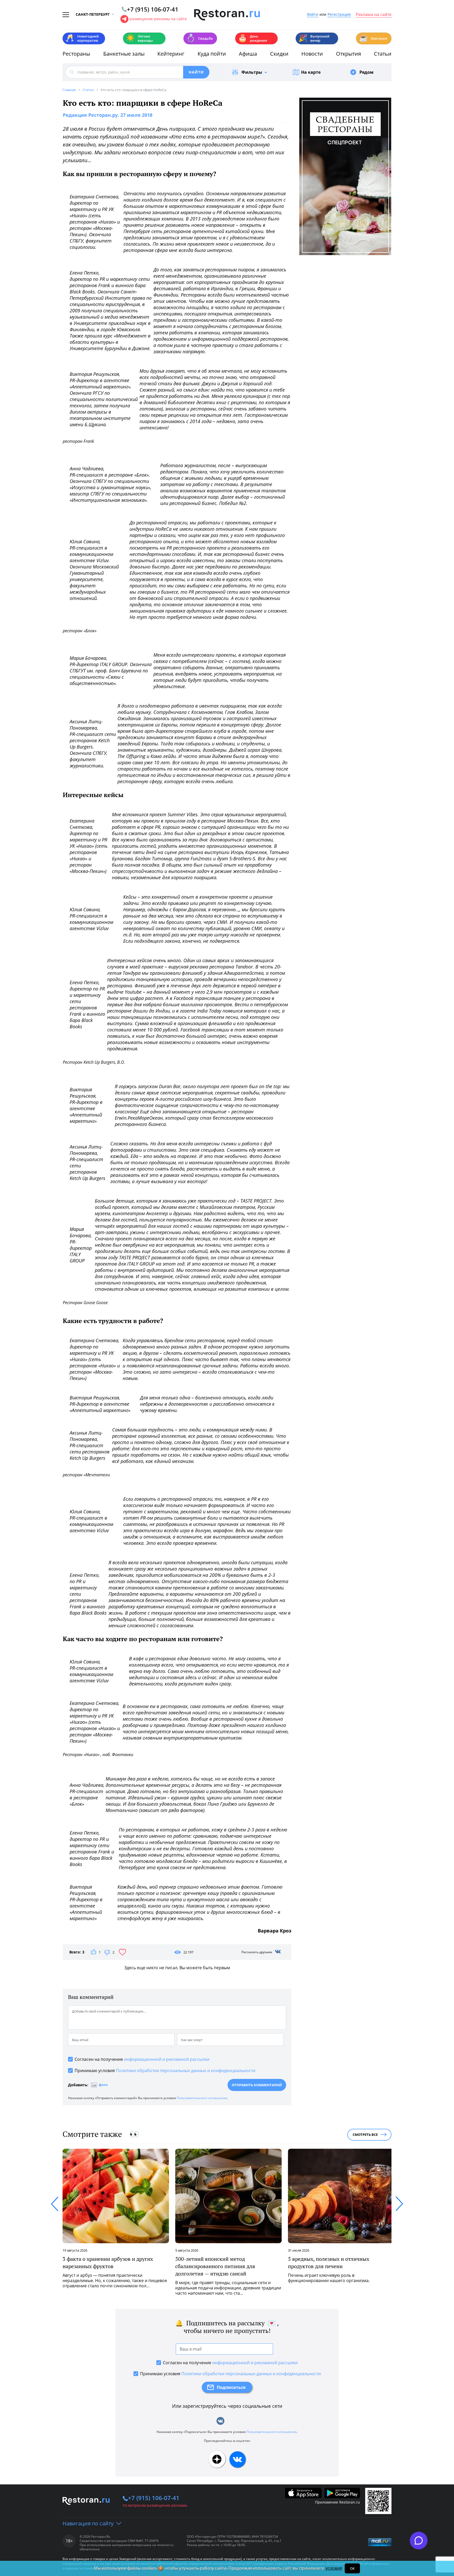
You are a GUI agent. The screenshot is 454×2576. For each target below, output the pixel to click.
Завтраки (373, 38)
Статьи (383, 54)
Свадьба (200, 38)
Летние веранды (139, 38)
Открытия (349, 54)
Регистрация (339, 15)
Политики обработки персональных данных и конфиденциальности (186, 2071)
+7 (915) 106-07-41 (154, 2498)
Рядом (367, 72)
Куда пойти (212, 54)
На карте (311, 72)
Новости (312, 54)
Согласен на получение (142, 2059)
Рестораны (76, 54)
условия (334, 2568)
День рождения (252, 38)
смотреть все (365, 2135)
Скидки (279, 54)
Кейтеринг (171, 54)
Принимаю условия (165, 2071)
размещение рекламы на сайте (158, 19)
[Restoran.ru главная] (227, 15)
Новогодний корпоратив (82, 38)
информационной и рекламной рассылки (167, 2059)
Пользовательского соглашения (202, 2098)
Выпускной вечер (314, 38)
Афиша (248, 54)
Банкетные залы (124, 54)
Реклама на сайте (374, 15)
